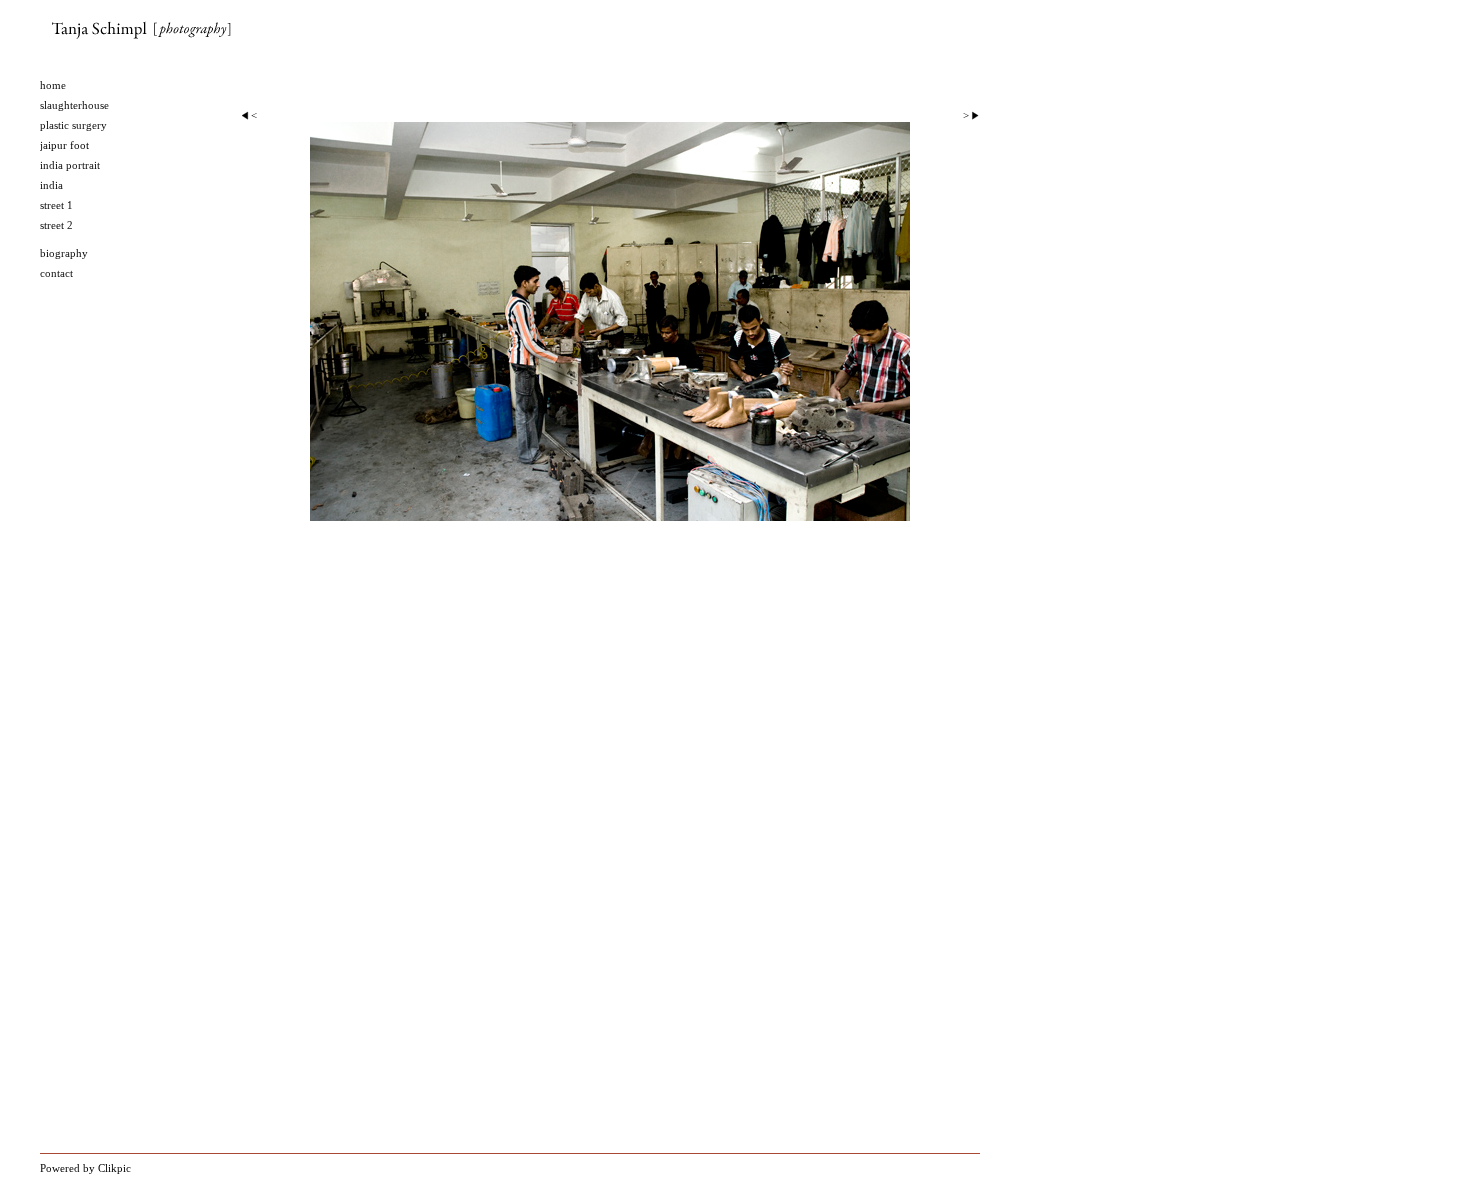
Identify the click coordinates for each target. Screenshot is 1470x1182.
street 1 (56, 205)
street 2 (56, 225)
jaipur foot (64, 145)
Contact (56, 273)
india (51, 185)
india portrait (70, 165)
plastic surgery (73, 125)
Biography (64, 253)
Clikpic (114, 1168)
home (53, 85)
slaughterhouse (74, 105)
